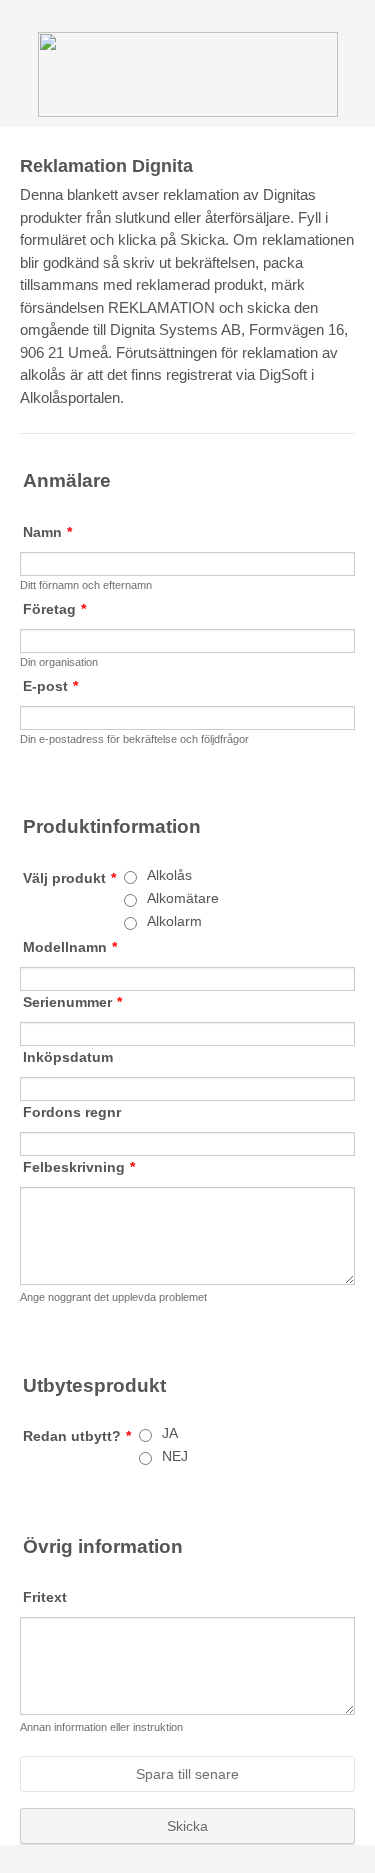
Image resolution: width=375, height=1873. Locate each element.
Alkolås (169, 875)
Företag (54, 609)
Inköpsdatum (68, 1057)
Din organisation (59, 662)
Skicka (187, 1826)
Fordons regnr (72, 1112)
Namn (47, 532)
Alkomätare (183, 898)
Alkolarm (174, 921)
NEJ (175, 1456)
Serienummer (72, 1002)
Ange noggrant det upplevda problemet (113, 1297)
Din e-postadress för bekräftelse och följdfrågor (134, 739)
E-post (50, 686)
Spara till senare (187, 1774)
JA (170, 1433)
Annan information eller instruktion (101, 1727)
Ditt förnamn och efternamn (86, 585)
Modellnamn (70, 947)
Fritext (45, 1597)
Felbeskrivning (79, 1167)
